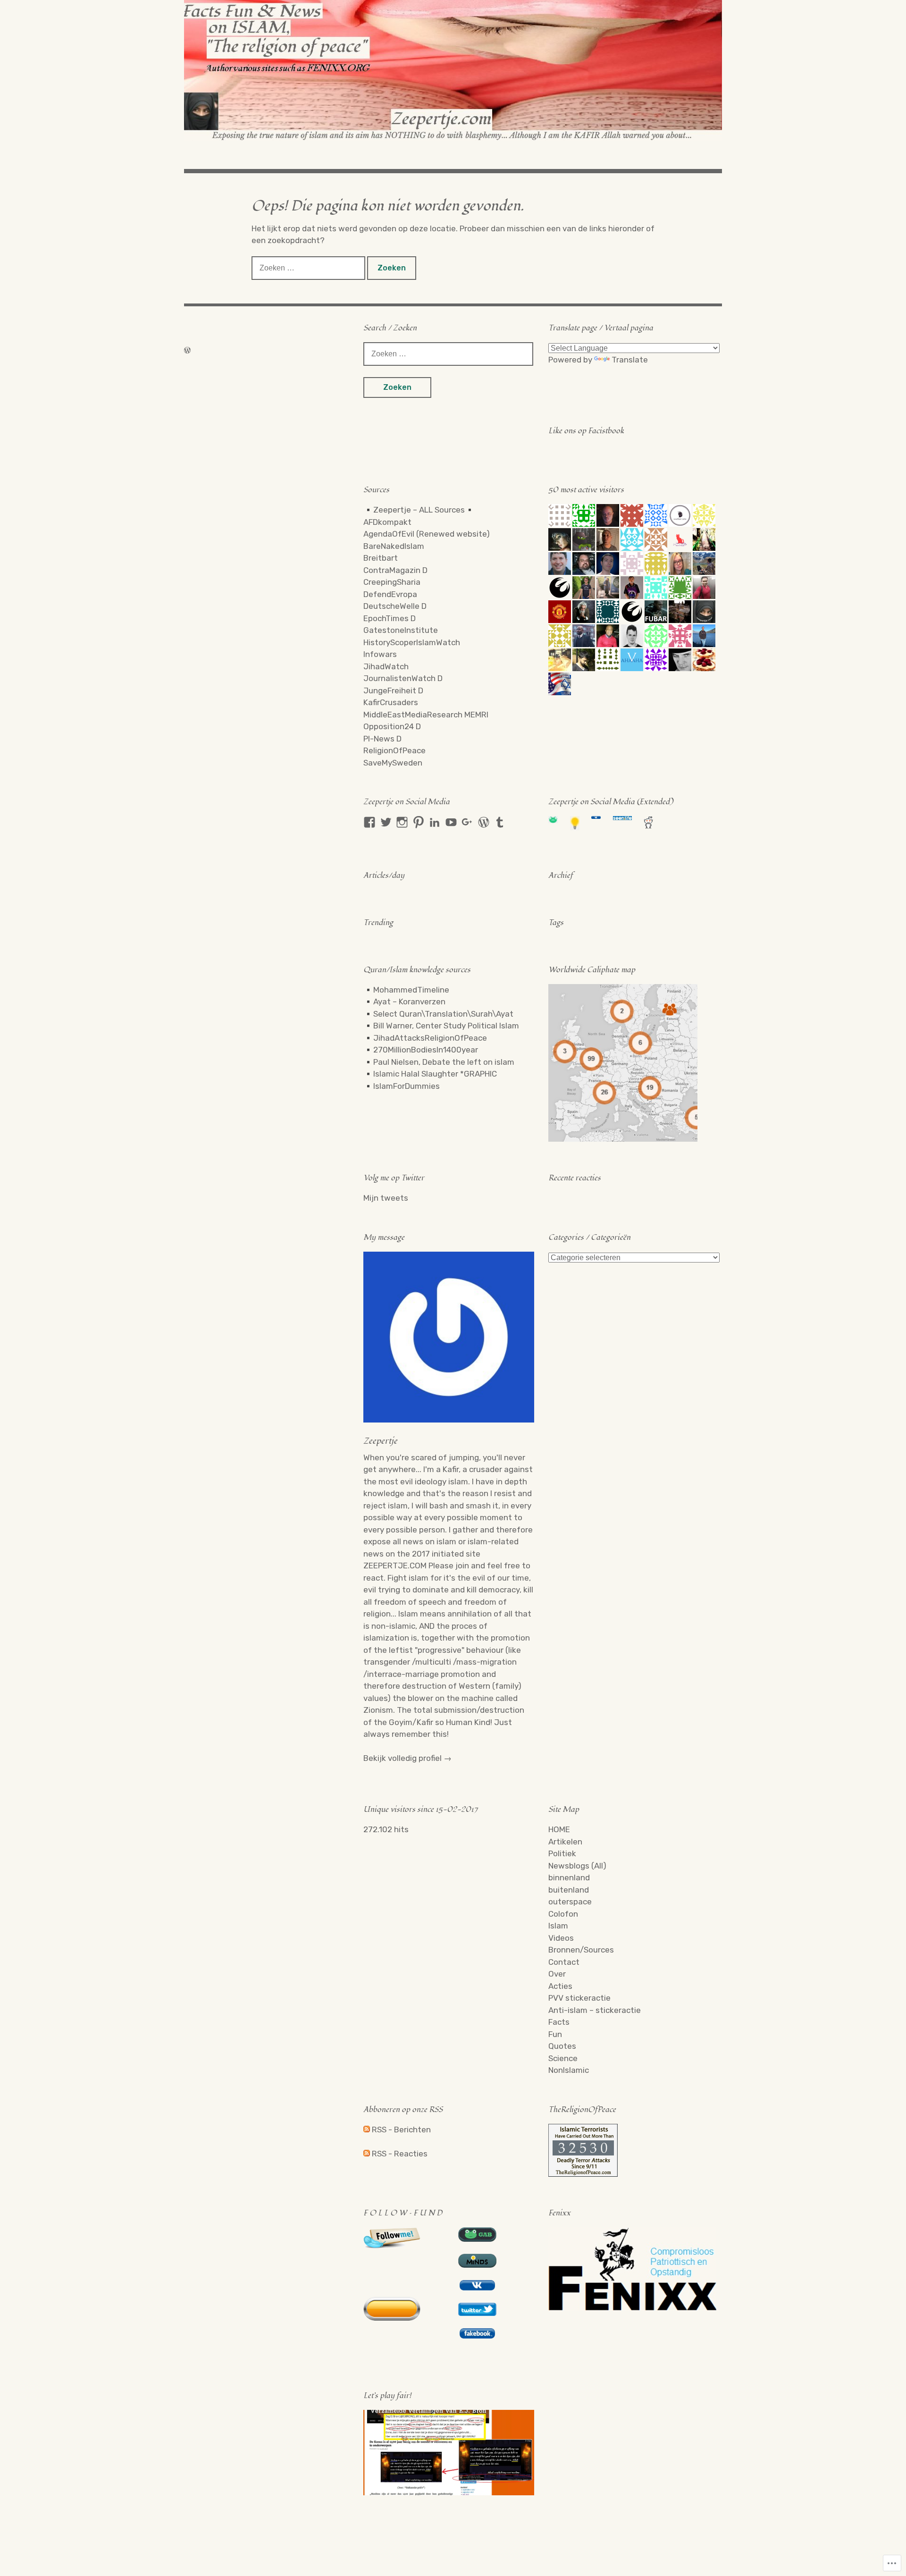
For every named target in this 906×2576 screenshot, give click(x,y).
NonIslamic (569, 2070)
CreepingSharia (392, 582)
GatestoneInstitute (401, 630)
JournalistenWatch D (403, 678)
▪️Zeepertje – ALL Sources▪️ (419, 510)
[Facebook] (369, 822)
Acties (560, 1986)
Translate (630, 360)
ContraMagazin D (395, 570)
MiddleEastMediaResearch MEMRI (426, 715)
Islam (558, 1926)
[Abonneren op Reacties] (367, 2154)
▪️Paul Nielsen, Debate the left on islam (439, 1062)
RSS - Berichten (401, 2130)
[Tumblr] (500, 822)
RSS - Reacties (400, 2154)
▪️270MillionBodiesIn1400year (421, 1050)
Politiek (562, 1853)
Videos (561, 1938)
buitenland (569, 1890)
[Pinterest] (419, 822)
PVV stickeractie (579, 1998)
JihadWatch (386, 666)
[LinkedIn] (435, 822)
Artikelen (565, 1842)
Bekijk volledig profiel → (407, 1758)
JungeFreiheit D (393, 690)
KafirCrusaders (391, 702)
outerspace (570, 1902)
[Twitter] (386, 822)
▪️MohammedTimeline (406, 990)
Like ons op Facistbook (586, 431)
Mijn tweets (386, 1198)
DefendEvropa (390, 594)
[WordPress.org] (484, 822)
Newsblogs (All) (577, 1866)
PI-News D (382, 739)
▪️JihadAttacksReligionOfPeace (425, 1038)
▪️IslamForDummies (402, 1086)
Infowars (380, 654)
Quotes (562, 2046)
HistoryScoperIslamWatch (412, 642)
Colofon (563, 1914)
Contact (564, 1962)
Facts (559, 2022)
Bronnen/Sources (581, 1950)
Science (563, 2058)
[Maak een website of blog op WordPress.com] (187, 350)
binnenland (569, 1877)
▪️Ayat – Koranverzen (404, 1002)
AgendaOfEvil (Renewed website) (427, 534)
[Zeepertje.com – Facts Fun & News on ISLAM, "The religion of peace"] (453, 70)
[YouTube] (451, 822)
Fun (555, 2034)
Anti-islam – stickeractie (595, 2010)
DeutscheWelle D (395, 606)
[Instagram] (402, 822)
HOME (559, 1829)
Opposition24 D (392, 726)
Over (557, 1974)
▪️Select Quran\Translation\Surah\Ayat (438, 1014)
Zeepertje (380, 1441)
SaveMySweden (393, 763)
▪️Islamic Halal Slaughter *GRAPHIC (430, 1074)
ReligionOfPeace (394, 750)
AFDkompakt (387, 522)
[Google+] (467, 822)
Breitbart (381, 558)
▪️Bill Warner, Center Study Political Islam (441, 1026)
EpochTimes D (390, 618)
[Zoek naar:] (309, 268)
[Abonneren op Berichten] (367, 2130)
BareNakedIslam (394, 546)
